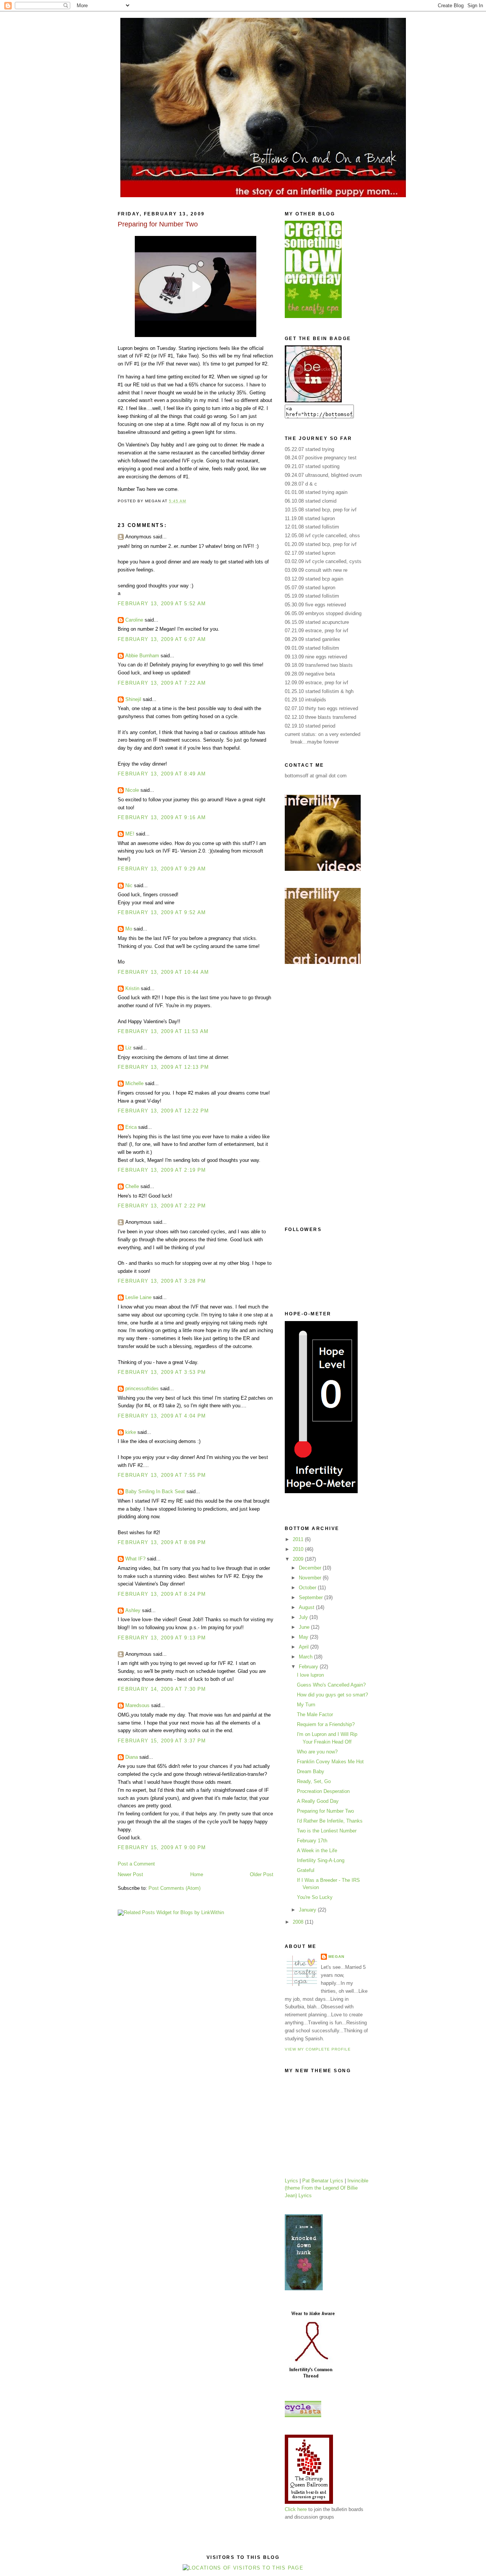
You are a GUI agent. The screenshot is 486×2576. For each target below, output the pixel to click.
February (309, 1667)
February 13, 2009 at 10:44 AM (163, 972)
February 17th (312, 1841)
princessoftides (142, 1388)
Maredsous (137, 1705)
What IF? (135, 1559)
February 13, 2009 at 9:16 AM (162, 817)
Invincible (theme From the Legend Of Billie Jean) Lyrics (327, 2188)
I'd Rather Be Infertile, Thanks (330, 1821)
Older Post (262, 1874)
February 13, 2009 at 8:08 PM (162, 1542)
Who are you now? (317, 1752)
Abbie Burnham (142, 656)
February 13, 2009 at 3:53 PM (162, 1372)
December (311, 1568)
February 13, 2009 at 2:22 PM (162, 1206)
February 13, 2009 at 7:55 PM (162, 1475)
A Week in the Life (317, 1851)
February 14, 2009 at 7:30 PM (162, 1689)
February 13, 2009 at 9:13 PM (162, 1638)
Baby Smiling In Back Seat (155, 1491)
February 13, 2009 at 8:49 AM (162, 774)
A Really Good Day (318, 1801)
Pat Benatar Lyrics (323, 2181)
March (306, 1657)
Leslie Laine (138, 1297)
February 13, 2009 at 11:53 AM (163, 1031)
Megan (336, 1957)
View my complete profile (318, 2049)
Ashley (133, 1610)
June (305, 1627)
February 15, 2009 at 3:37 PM (162, 1741)
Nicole (132, 790)
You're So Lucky (315, 1897)
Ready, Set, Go (314, 1781)
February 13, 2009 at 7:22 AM (162, 683)
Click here (296, 2509)
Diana (132, 1757)
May (304, 1637)
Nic (129, 885)
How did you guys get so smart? (332, 1695)
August (307, 1607)
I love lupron (310, 1675)
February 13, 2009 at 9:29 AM (162, 869)
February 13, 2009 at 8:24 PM (162, 1594)
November (311, 1578)
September (312, 1597)
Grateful (306, 1870)
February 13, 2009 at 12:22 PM (163, 1111)
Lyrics (291, 2181)
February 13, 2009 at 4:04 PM (162, 1416)
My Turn (306, 1705)
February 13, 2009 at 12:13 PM (163, 1067)
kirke (131, 1432)
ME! (130, 834)
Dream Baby (311, 1771)
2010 (299, 1549)
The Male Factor (315, 1714)
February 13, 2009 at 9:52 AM (162, 912)
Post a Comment (136, 1864)
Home (197, 1874)
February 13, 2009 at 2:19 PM (162, 1170)
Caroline (134, 620)
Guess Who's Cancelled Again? (331, 1685)
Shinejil (133, 699)
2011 (299, 1539)
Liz (129, 1048)
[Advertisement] (315, 1095)
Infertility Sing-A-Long (321, 1860)
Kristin (132, 988)
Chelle (132, 1186)
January (308, 1910)
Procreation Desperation (323, 1791)
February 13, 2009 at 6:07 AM (162, 639)
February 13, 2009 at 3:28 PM (162, 1281)
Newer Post (130, 1874)
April (305, 1647)
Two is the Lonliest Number (327, 1831)
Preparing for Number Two (325, 1811)
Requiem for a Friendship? (326, 1724)
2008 (299, 1922)
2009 (299, 1559)
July (304, 1617)
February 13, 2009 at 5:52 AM (162, 604)
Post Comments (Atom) (174, 1888)
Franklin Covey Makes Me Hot (330, 1762)
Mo (129, 929)
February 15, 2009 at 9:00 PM (162, 1847)
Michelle (134, 1083)
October (308, 1588)
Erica (131, 1127)
